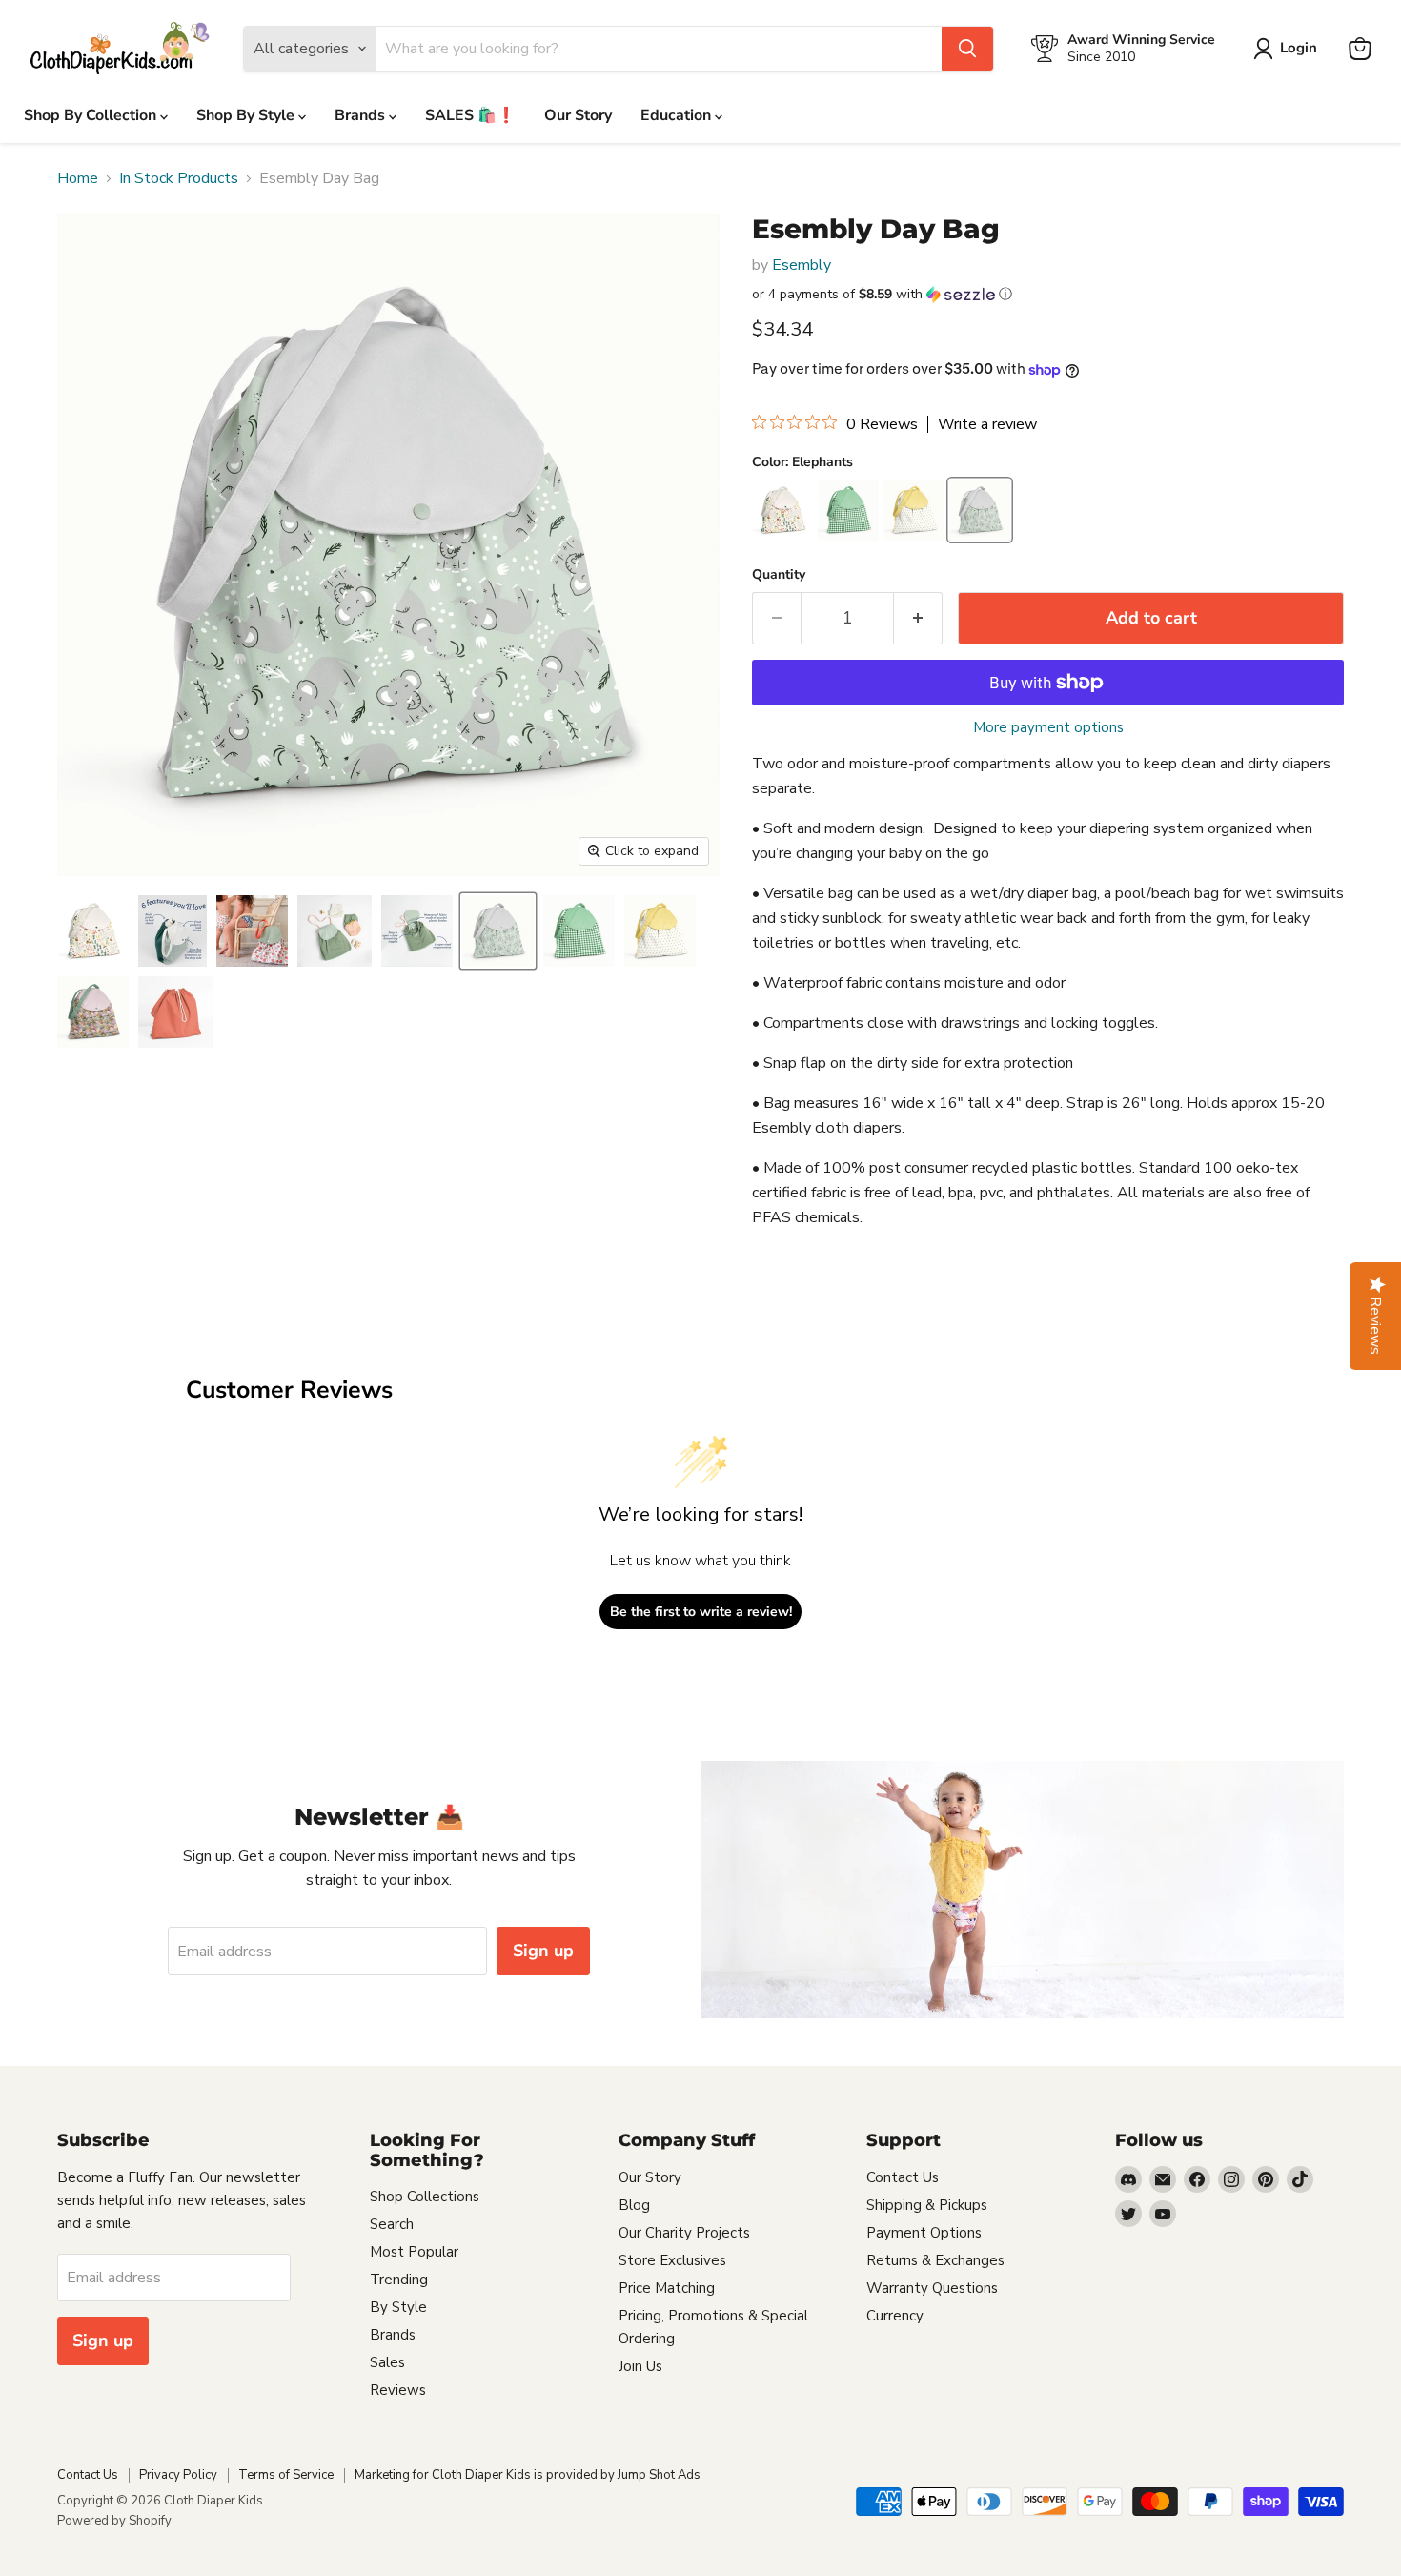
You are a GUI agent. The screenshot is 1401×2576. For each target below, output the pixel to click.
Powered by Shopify (114, 2521)
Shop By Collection (92, 115)
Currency (895, 2316)
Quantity (779, 575)
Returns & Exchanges (935, 2260)
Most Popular (414, 2252)
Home (78, 178)
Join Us (640, 2366)
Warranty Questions (932, 2288)
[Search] (967, 49)
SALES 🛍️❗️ (470, 115)
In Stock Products (179, 178)
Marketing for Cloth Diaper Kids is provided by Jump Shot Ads (528, 2475)
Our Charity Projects (684, 2233)
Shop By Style (247, 115)
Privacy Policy (178, 2475)
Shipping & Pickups (927, 2205)
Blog (634, 2205)
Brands (362, 115)
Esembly (802, 265)
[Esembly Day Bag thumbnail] (93, 931)
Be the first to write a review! (701, 1612)
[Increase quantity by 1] (918, 618)
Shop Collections (425, 2197)
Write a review (987, 424)
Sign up (543, 1951)
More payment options (1048, 728)
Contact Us (903, 2177)
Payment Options (924, 2233)
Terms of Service (286, 2475)
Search (392, 2224)
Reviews (398, 2390)
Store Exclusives (672, 2260)
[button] (1048, 294)
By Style (398, 2307)
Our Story (578, 115)
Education (678, 115)
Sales (387, 2362)
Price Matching (667, 2288)
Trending (399, 2280)
